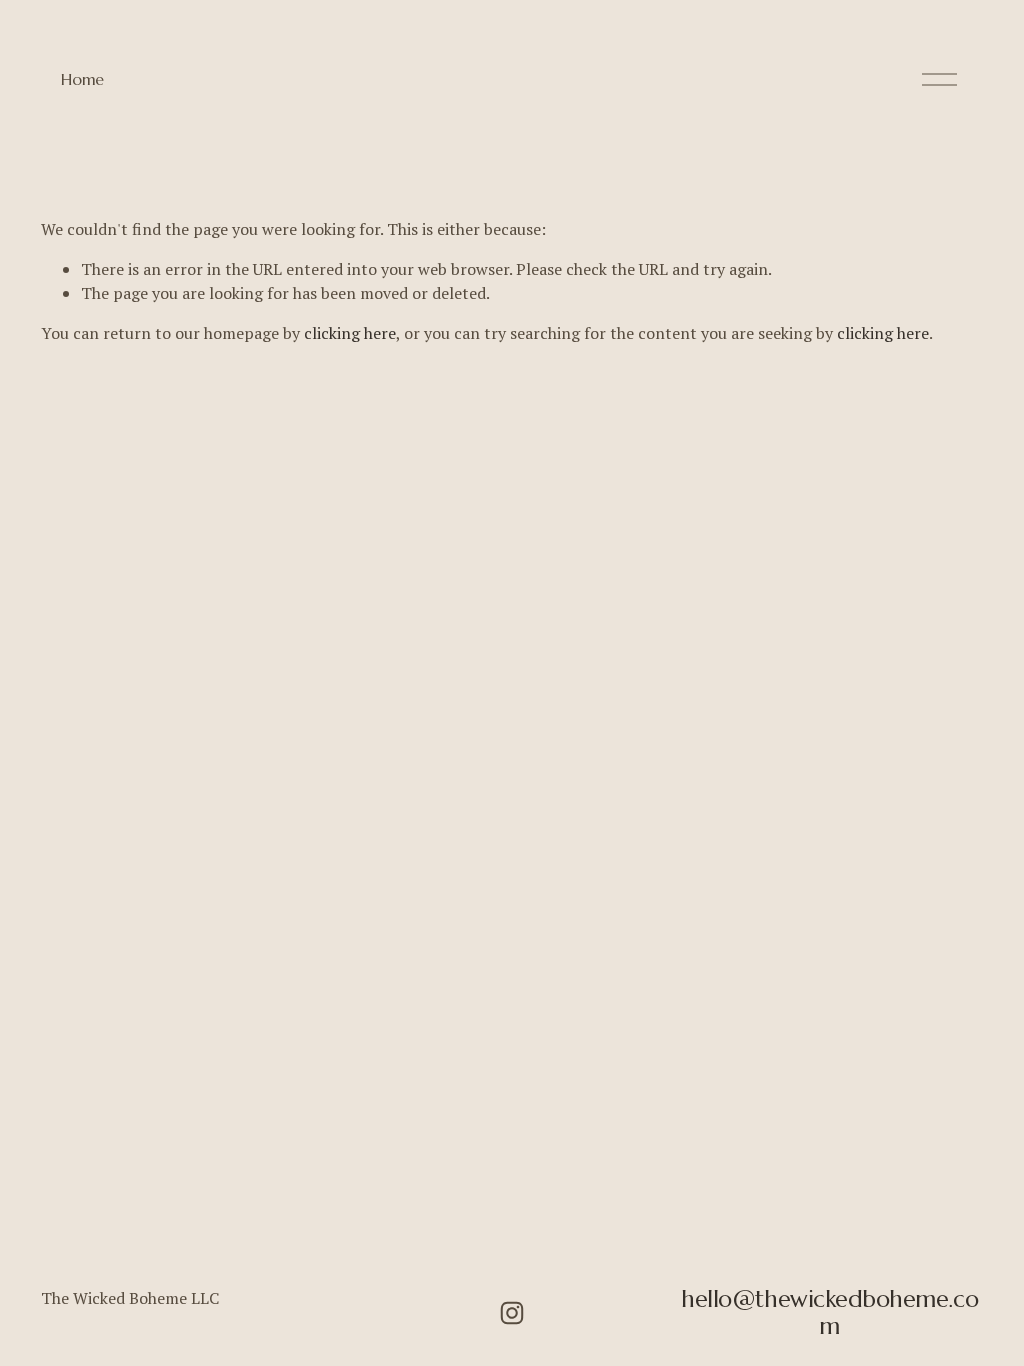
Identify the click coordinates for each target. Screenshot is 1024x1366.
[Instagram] (512, 1313)
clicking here (350, 333)
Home (82, 79)
